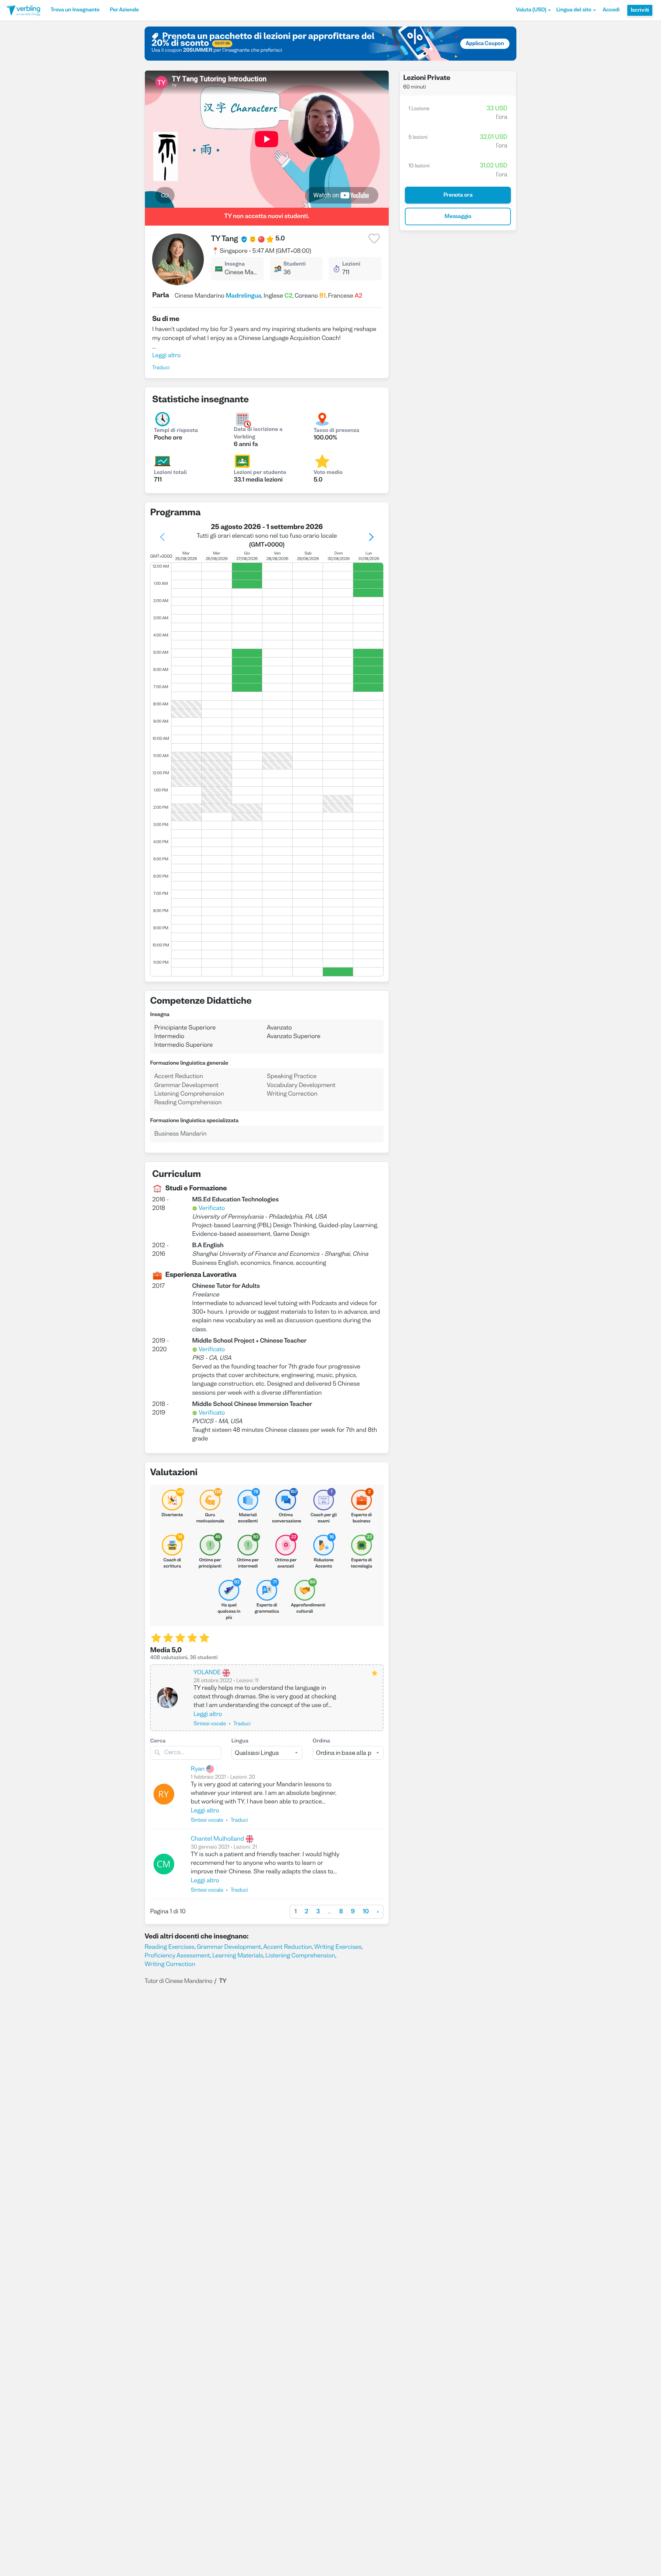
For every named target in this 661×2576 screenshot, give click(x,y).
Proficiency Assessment (177, 1956)
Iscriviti (640, 10)
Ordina (321, 1741)
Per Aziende (124, 10)
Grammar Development (229, 1947)
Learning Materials (238, 1956)
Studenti (295, 265)
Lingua (240, 1741)
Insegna (235, 265)
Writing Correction (170, 1964)
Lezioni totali (170, 473)
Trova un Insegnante (75, 10)
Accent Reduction (287, 1947)
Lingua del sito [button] (574, 10)
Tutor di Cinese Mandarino (179, 1981)
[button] (533, 10)
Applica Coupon (485, 44)
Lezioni (351, 265)
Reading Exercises (170, 1947)
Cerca (158, 1741)
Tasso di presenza (337, 431)
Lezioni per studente (260, 473)
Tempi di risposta (176, 431)
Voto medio (328, 473)
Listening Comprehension (300, 1956)
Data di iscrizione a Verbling (258, 434)
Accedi (611, 10)
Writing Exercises (338, 1947)
